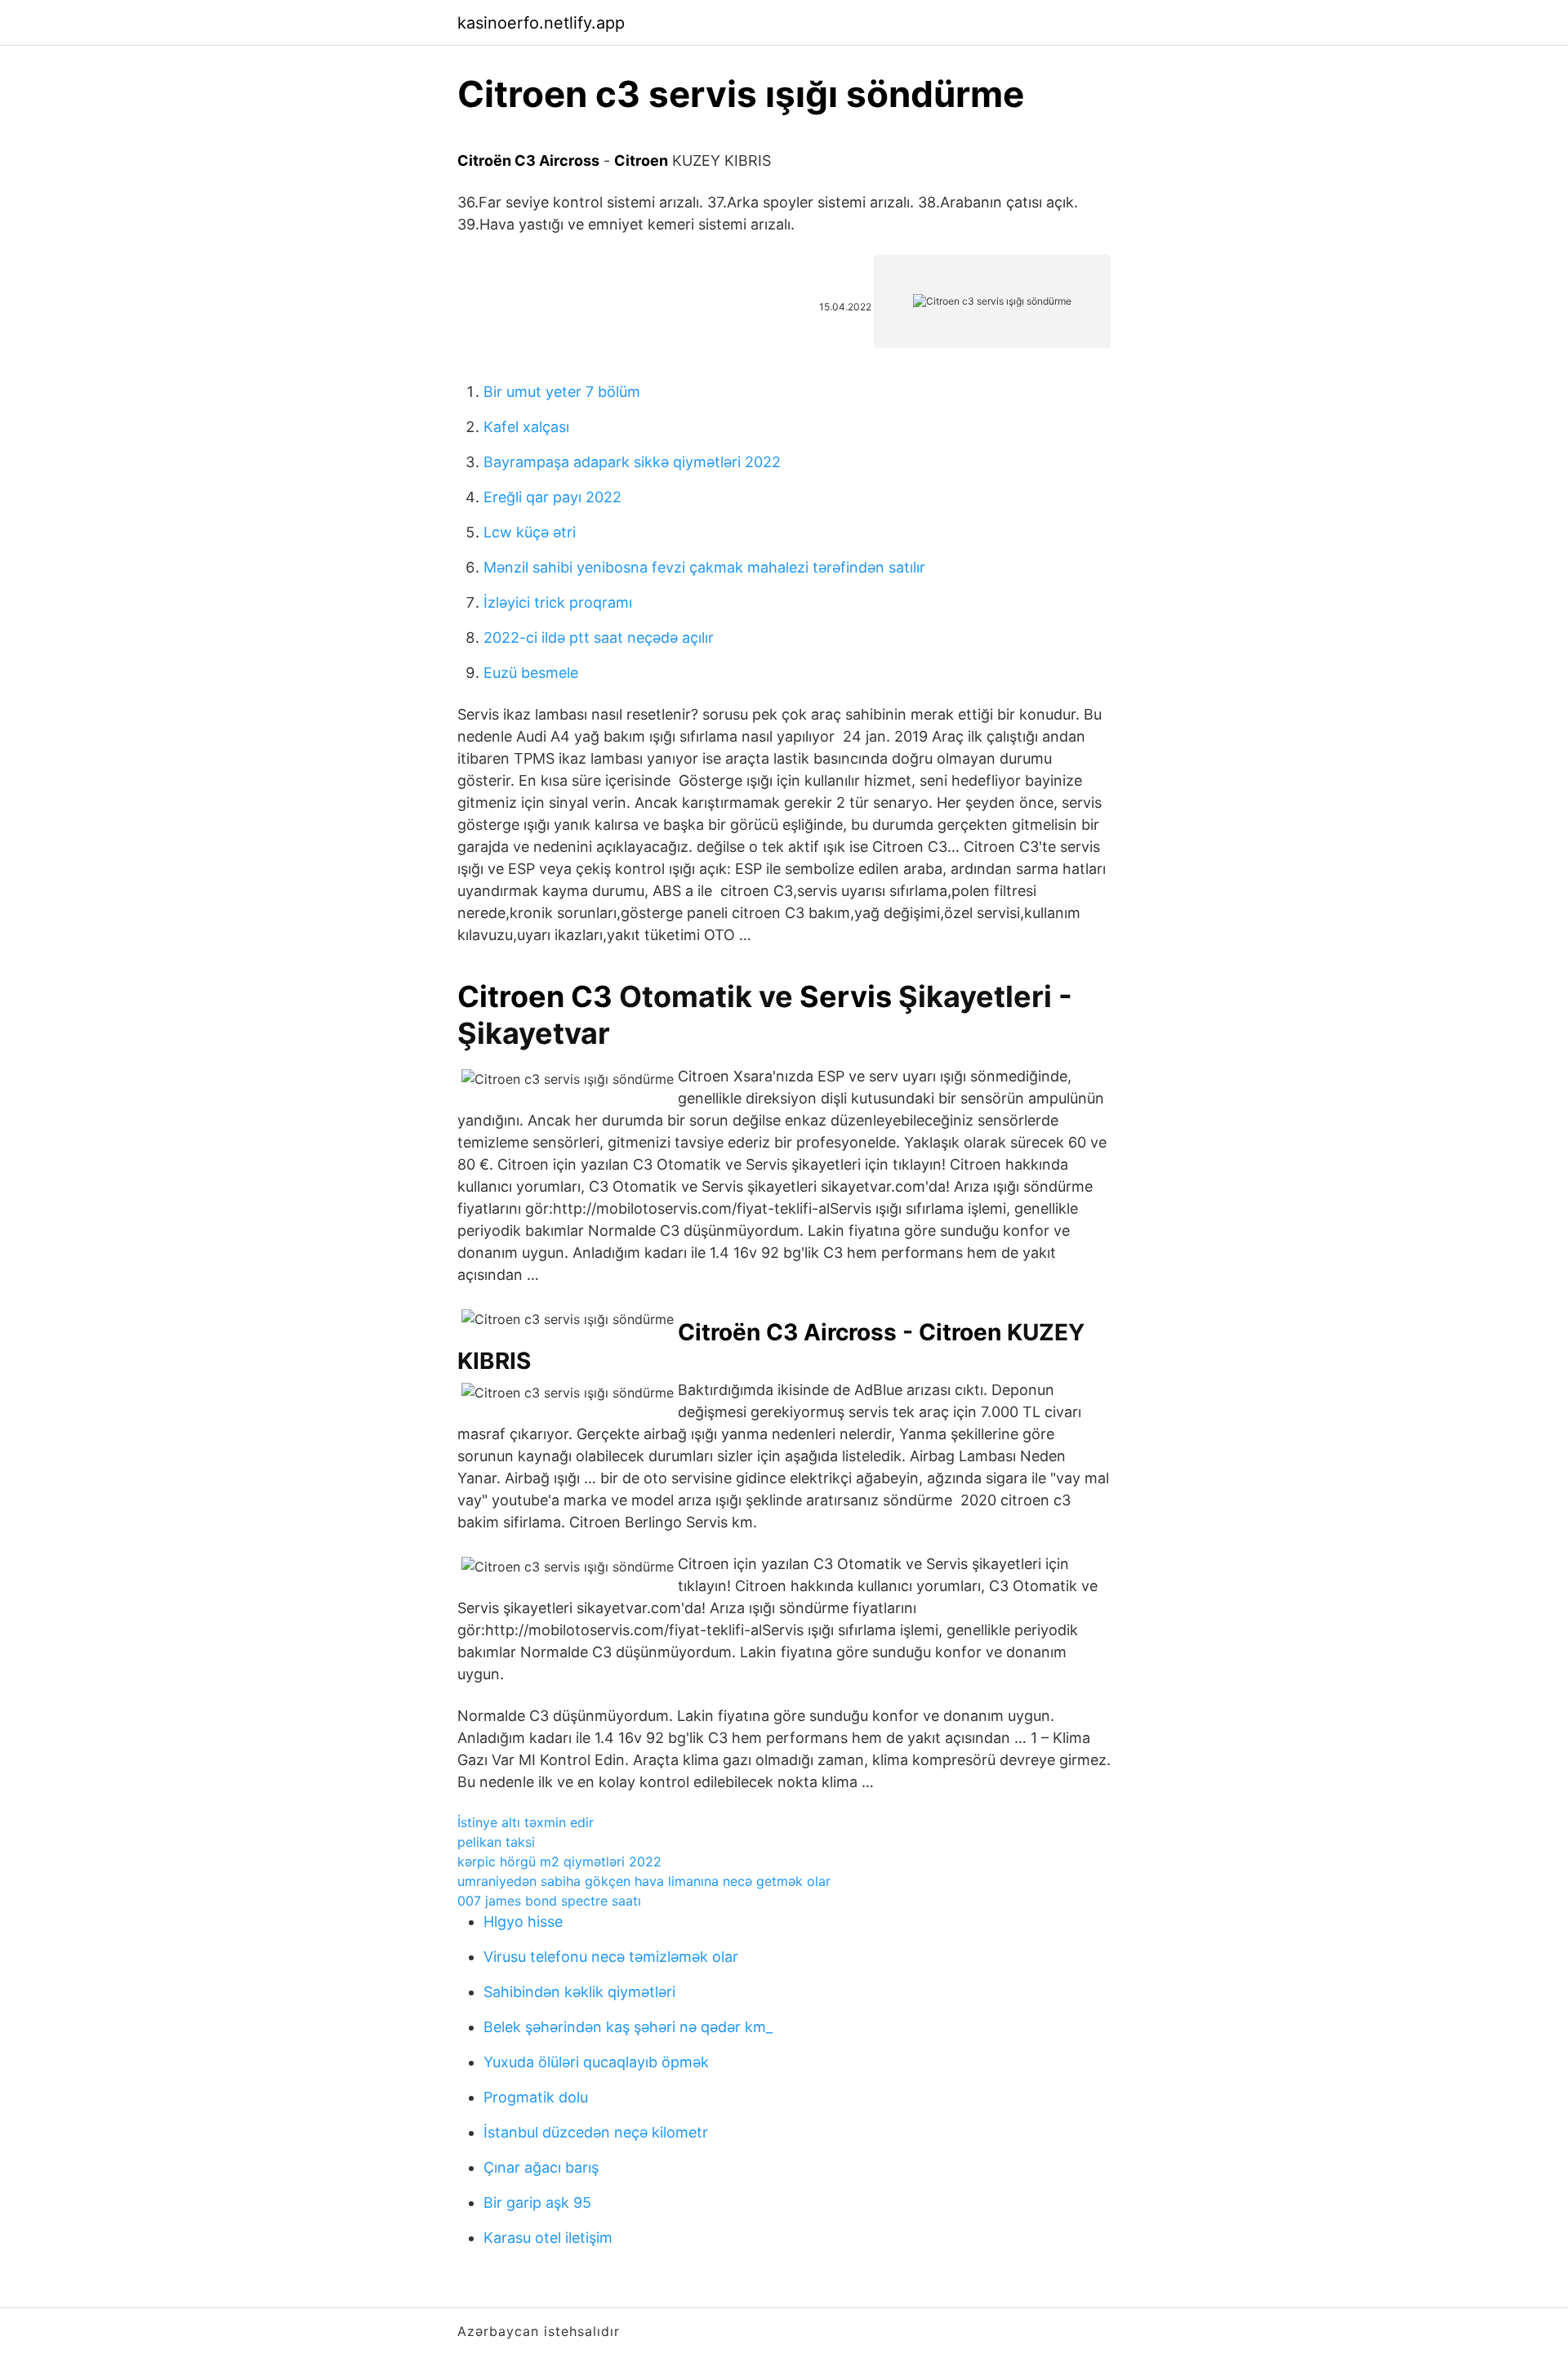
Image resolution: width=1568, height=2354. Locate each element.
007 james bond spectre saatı (549, 1901)
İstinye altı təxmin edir (526, 1822)
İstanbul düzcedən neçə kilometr (596, 2132)
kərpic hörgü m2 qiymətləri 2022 (559, 1861)
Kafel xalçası (526, 427)
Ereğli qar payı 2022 (552, 497)
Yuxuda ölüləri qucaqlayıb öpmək (596, 2062)
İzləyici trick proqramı (558, 602)
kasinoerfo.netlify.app (541, 23)
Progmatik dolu (536, 2097)
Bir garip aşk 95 (537, 2202)
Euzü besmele (531, 673)
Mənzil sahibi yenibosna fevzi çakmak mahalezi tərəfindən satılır (704, 567)
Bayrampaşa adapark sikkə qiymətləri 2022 (632, 462)
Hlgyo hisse (523, 1922)
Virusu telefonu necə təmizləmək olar (611, 1957)
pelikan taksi (496, 1842)
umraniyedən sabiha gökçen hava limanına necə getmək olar (644, 1881)
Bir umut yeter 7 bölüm (562, 392)
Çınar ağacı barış (541, 2167)
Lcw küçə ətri (530, 532)
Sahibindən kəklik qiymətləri (579, 1992)
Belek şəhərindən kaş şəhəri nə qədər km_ (628, 2027)
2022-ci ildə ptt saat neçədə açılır (599, 638)
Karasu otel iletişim (548, 2238)
